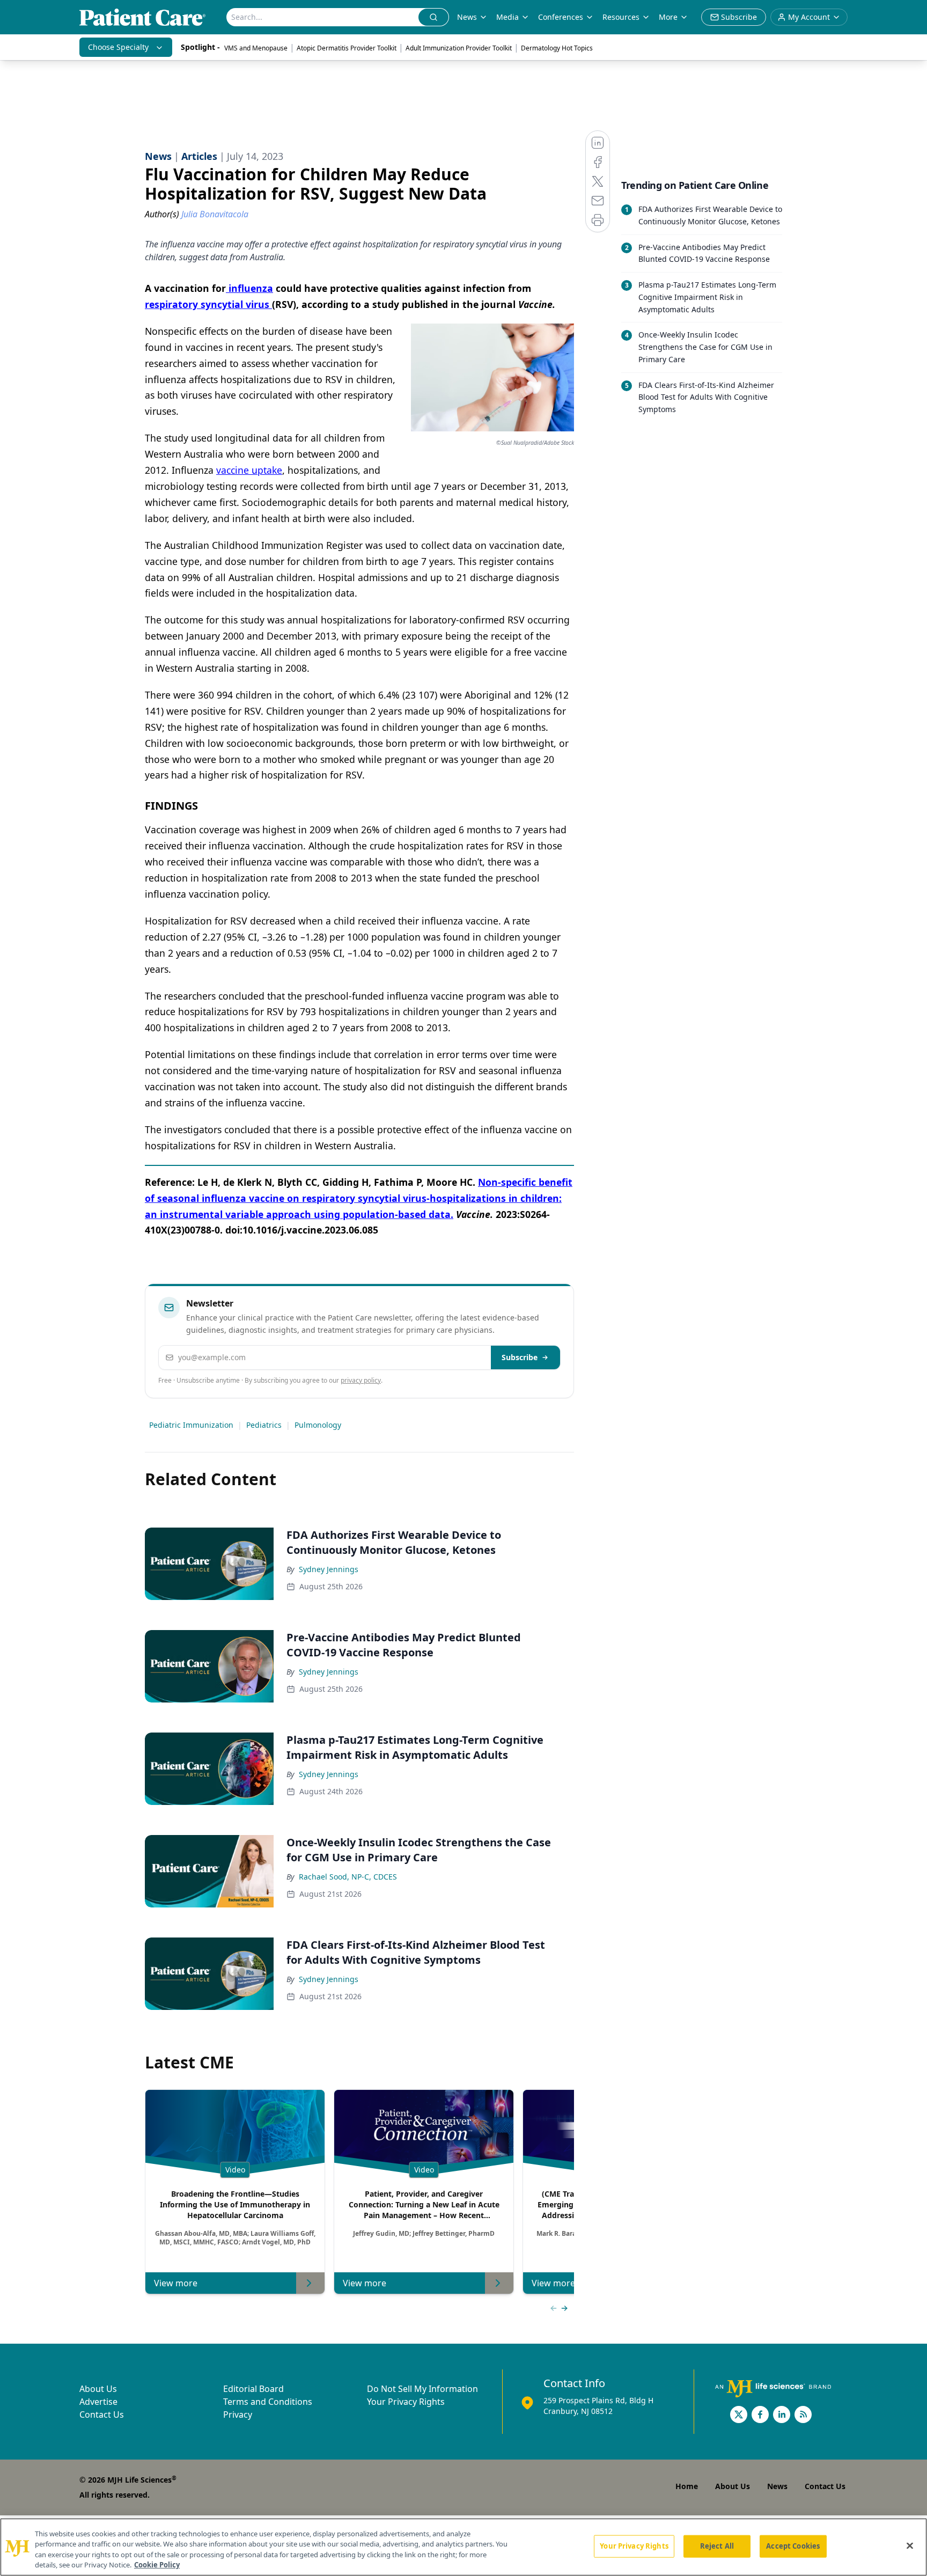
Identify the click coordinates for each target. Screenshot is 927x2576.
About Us (98, 2389)
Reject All (717, 2546)
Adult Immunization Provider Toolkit (459, 48)
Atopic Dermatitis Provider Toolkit (347, 48)
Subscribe (520, 1357)
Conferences (561, 17)
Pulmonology (318, 1425)
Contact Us (102, 2414)
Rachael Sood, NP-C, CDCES (348, 1877)
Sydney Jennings (329, 1569)
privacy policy (361, 1380)
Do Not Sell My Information (422, 2389)
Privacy (238, 2414)
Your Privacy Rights (406, 2402)
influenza (249, 288)
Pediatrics (264, 1425)
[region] (464, 2547)
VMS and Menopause (256, 48)
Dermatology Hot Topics (557, 48)
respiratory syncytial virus (208, 304)
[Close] (910, 2545)
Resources (621, 17)
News (467, 17)
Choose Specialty (118, 47)
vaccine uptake (249, 470)
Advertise (98, 2402)
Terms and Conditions (268, 2402)
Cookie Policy (157, 2565)
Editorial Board (253, 2389)
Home (687, 2486)
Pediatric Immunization (191, 1425)
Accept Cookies (793, 2546)
